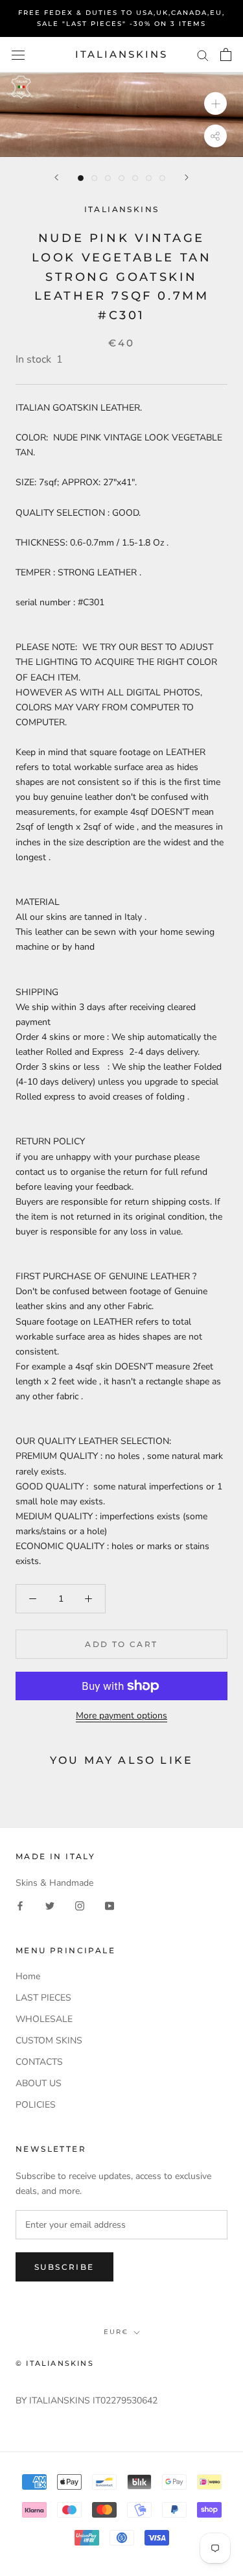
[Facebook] (20, 1905)
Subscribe (64, 2267)
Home (28, 1976)
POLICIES (36, 2105)
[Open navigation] (18, 55)
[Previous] (56, 177)
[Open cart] (226, 54)
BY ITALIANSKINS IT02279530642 (87, 2401)
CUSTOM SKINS (49, 2040)
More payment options (121, 1715)
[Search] (203, 55)
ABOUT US (39, 2083)
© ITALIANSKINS (55, 2363)
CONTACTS (39, 2062)
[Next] (187, 177)
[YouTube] (110, 1905)
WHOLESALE (44, 2019)
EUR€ (116, 2332)
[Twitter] (50, 1905)
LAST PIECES (43, 1998)
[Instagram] (80, 1905)
